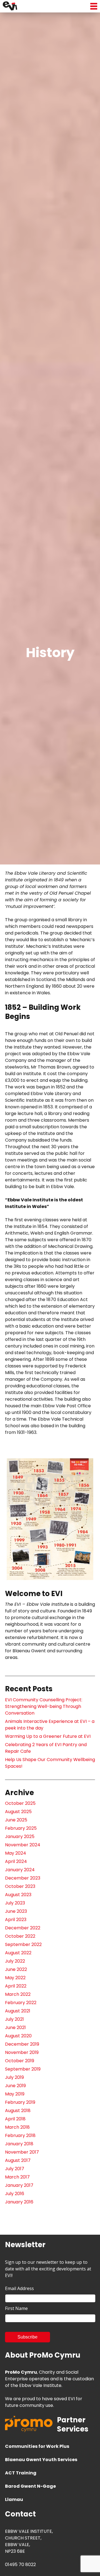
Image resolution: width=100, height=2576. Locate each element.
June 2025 (16, 1820)
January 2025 (20, 1837)
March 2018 (17, 2127)
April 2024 (16, 1861)
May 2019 (15, 2094)
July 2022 (15, 1961)
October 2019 (20, 2061)
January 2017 (19, 2185)
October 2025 (20, 1803)
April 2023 (16, 1920)
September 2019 (23, 2069)
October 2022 (20, 1936)
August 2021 (18, 2011)
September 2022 (23, 1944)
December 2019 (22, 2044)
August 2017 (18, 2160)
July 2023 (15, 1903)
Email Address (19, 2288)
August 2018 (18, 2111)
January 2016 (19, 2202)
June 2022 (16, 1969)
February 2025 (21, 1828)
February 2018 (20, 2135)
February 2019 (20, 2102)
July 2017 (15, 2169)
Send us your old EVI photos (35, 1446)
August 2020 (18, 2036)
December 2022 (23, 1928)
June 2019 (15, 2086)
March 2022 (18, 1994)
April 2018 (15, 2119)
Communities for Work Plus (37, 2446)
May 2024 (16, 1853)
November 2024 (23, 1845)
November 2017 (22, 2152)
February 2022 (21, 2003)
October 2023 (20, 1886)
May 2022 (15, 1978)
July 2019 (14, 2077)
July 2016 (15, 2194)
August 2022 (18, 1953)
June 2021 (15, 2027)
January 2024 (20, 1870)
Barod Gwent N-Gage (30, 2486)
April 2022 (16, 1986)
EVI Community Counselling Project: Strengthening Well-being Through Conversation (44, 1706)
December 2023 (23, 1878)
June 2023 (16, 1911)
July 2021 (14, 2019)
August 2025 (18, 1812)
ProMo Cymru (21, 2372)
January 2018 (19, 2144)
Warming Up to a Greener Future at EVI (48, 1736)
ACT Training (21, 2473)
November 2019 (22, 2052)
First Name (16, 2308)
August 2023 (18, 1895)
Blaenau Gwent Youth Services (41, 2460)
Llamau (14, 2499)
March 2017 (17, 2177)
